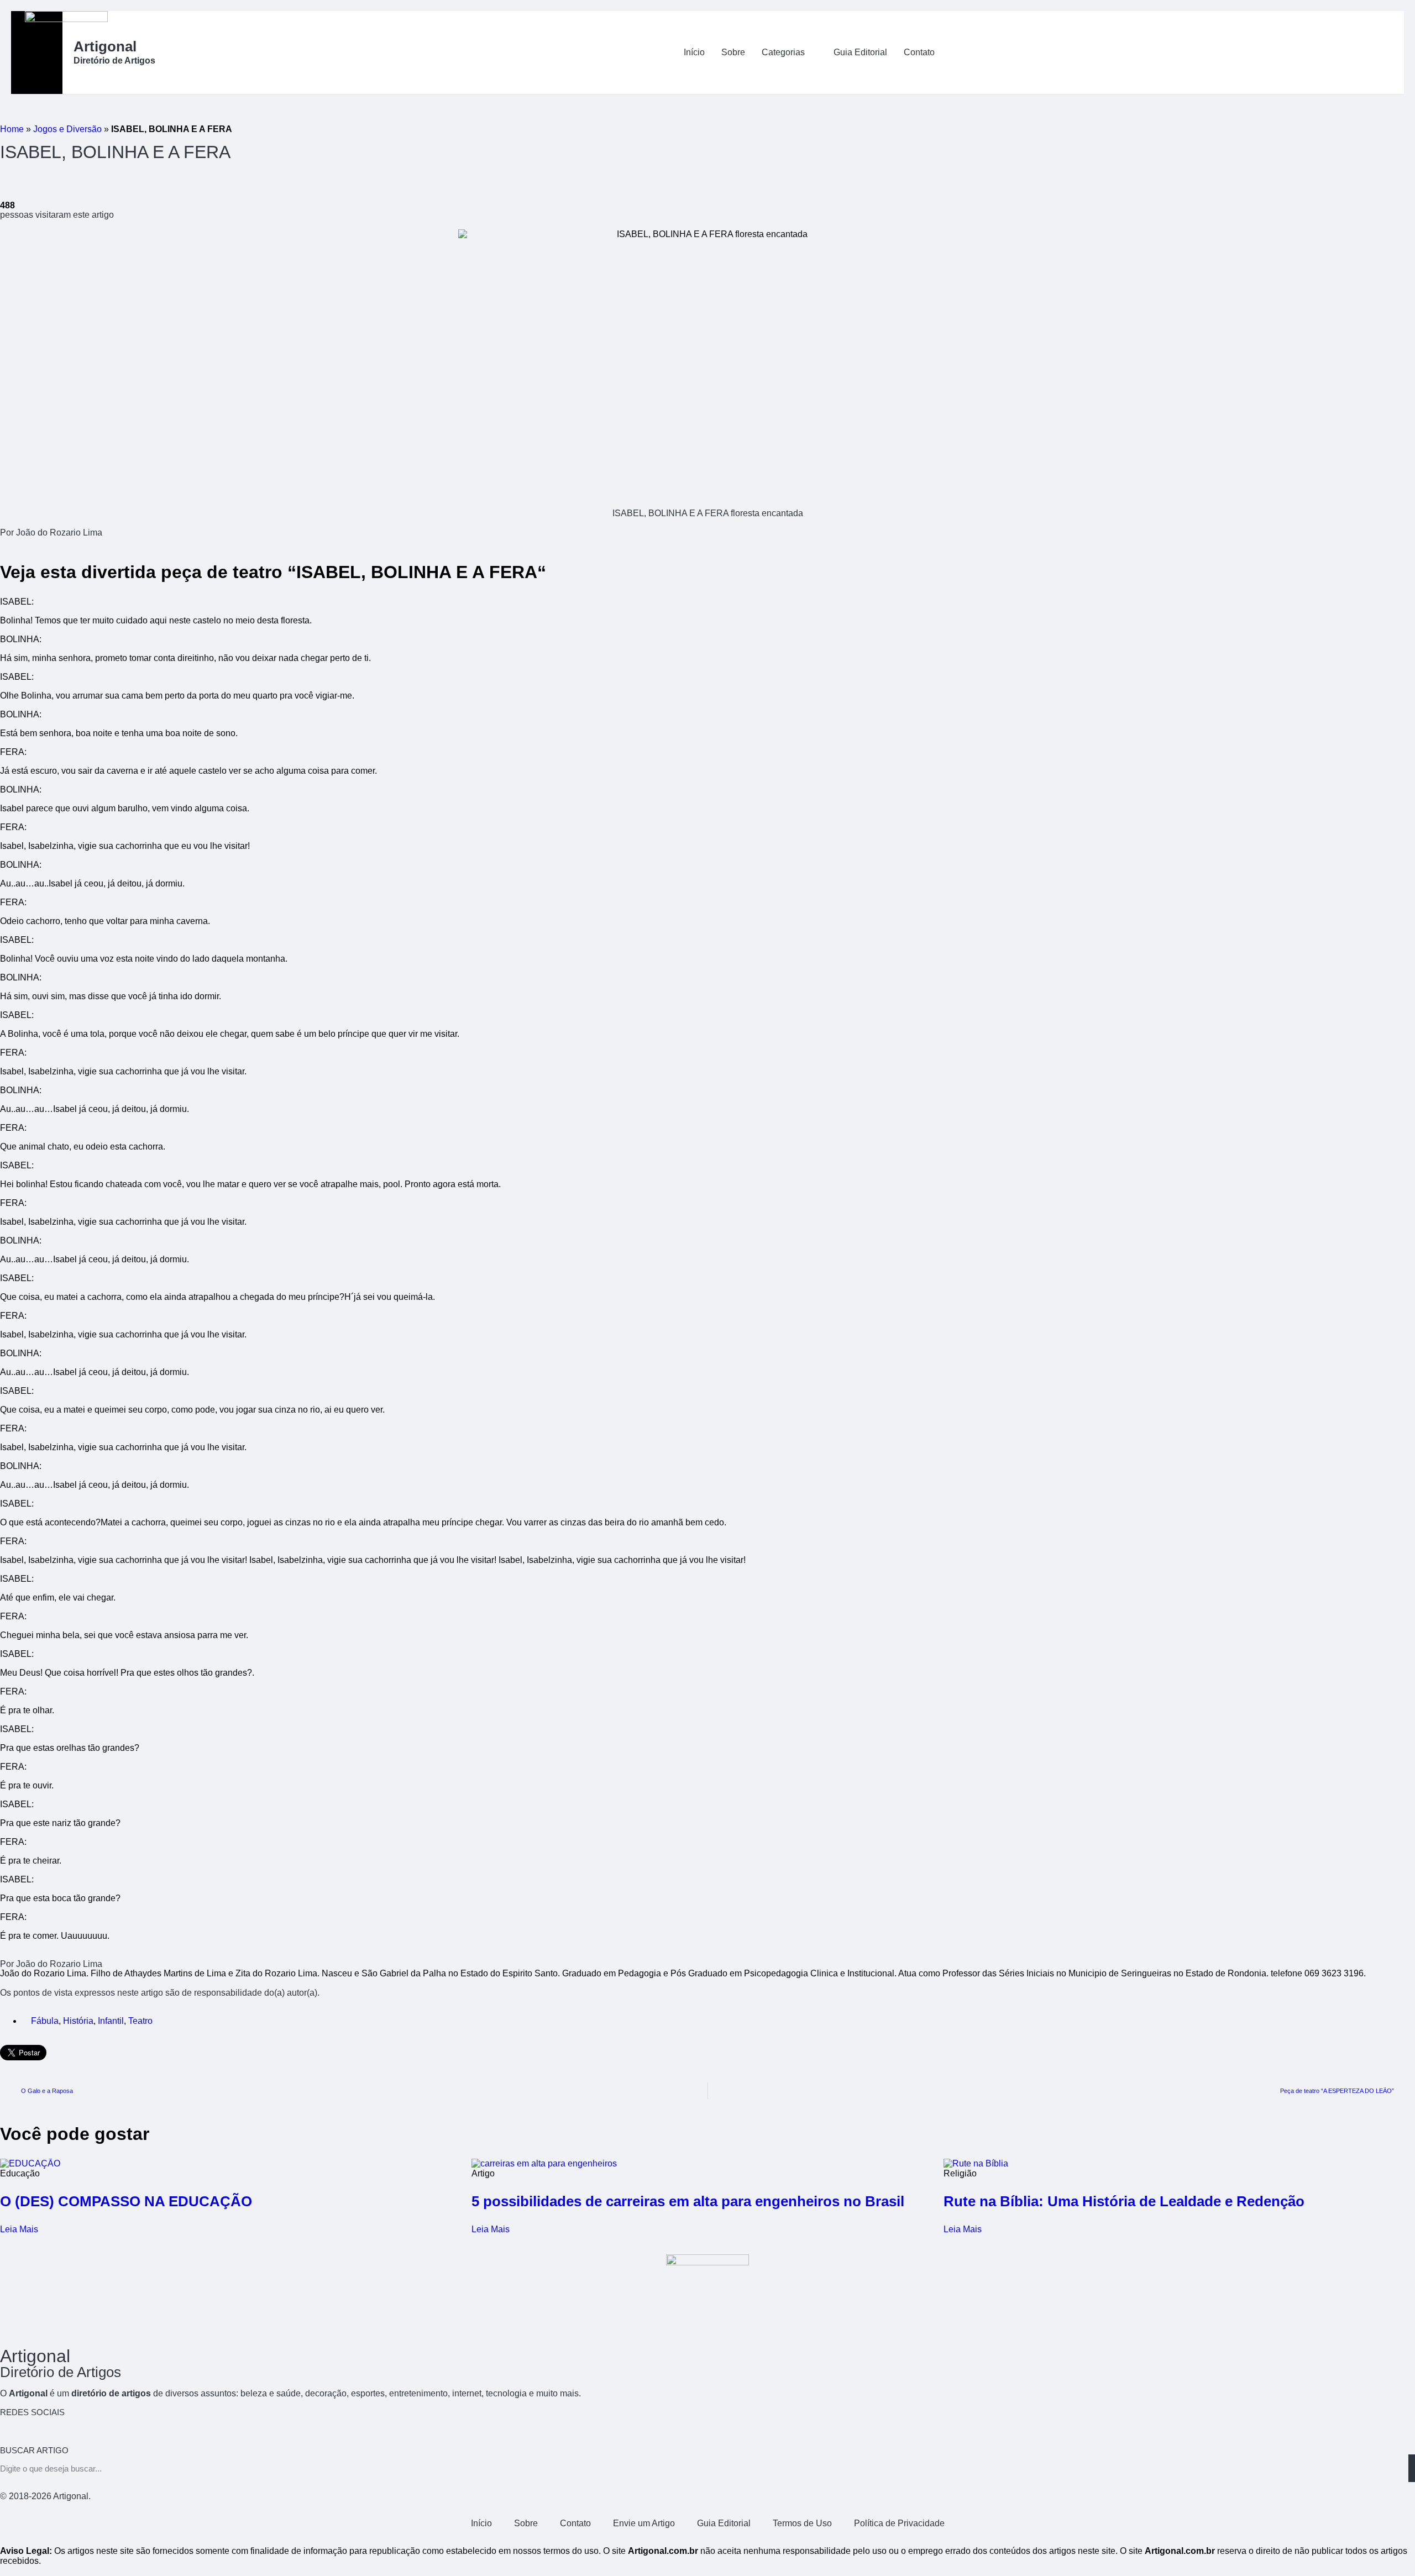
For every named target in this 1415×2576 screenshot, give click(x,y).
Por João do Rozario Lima (51, 532)
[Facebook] (14, 2430)
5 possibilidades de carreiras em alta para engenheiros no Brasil (688, 2201)
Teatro (140, 2021)
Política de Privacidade (899, 2523)
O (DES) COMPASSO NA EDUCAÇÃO (126, 2201)
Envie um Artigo (644, 2523)
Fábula (45, 2021)
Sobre (733, 52)
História (78, 2021)
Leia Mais (19, 2229)
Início (694, 52)
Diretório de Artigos (114, 61)
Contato (919, 52)
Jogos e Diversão (67, 129)
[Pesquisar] (1412, 2468)
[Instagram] (74, 2430)
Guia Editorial (860, 52)
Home (12, 129)
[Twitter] (44, 2430)
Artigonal (105, 46)
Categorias (783, 52)
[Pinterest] (103, 2430)
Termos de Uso (802, 2523)
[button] (1354, 53)
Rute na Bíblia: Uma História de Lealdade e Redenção (1124, 2201)
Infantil (111, 2021)
